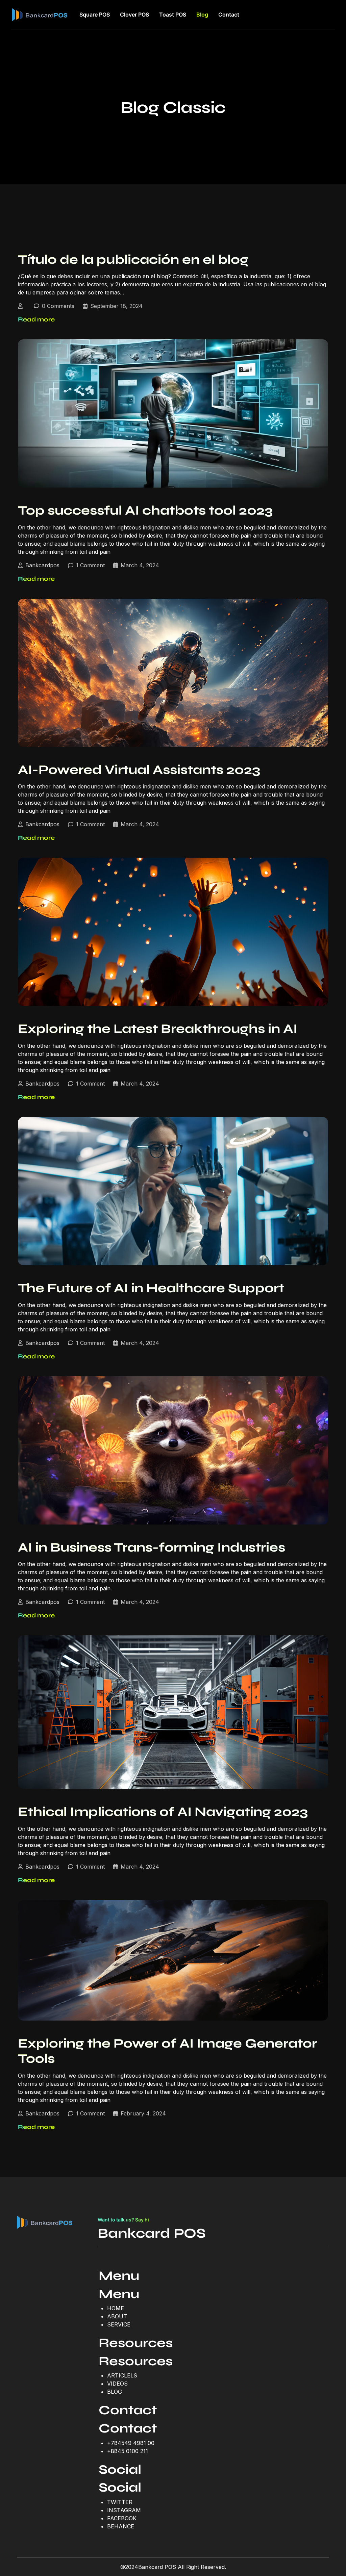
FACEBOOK (122, 2518)
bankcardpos (42, 565)
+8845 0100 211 (128, 2451)
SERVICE (119, 2324)
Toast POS (173, 15)
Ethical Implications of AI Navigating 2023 (163, 1812)
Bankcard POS (152, 2233)
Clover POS (134, 15)
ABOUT (117, 2316)
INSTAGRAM (124, 2510)
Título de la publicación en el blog (133, 259)
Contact (229, 15)
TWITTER (120, 2502)
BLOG (115, 2392)
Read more (36, 319)
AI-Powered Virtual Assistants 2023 (139, 770)
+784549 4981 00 (131, 2443)
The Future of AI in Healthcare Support (151, 1288)
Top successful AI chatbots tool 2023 (145, 510)
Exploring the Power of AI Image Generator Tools (167, 2051)
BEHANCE (121, 2526)
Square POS (95, 15)
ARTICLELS (122, 2375)
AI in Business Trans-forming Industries (152, 1547)
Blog (202, 15)
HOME (116, 2308)
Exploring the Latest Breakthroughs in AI (158, 1029)
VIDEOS (117, 2384)
